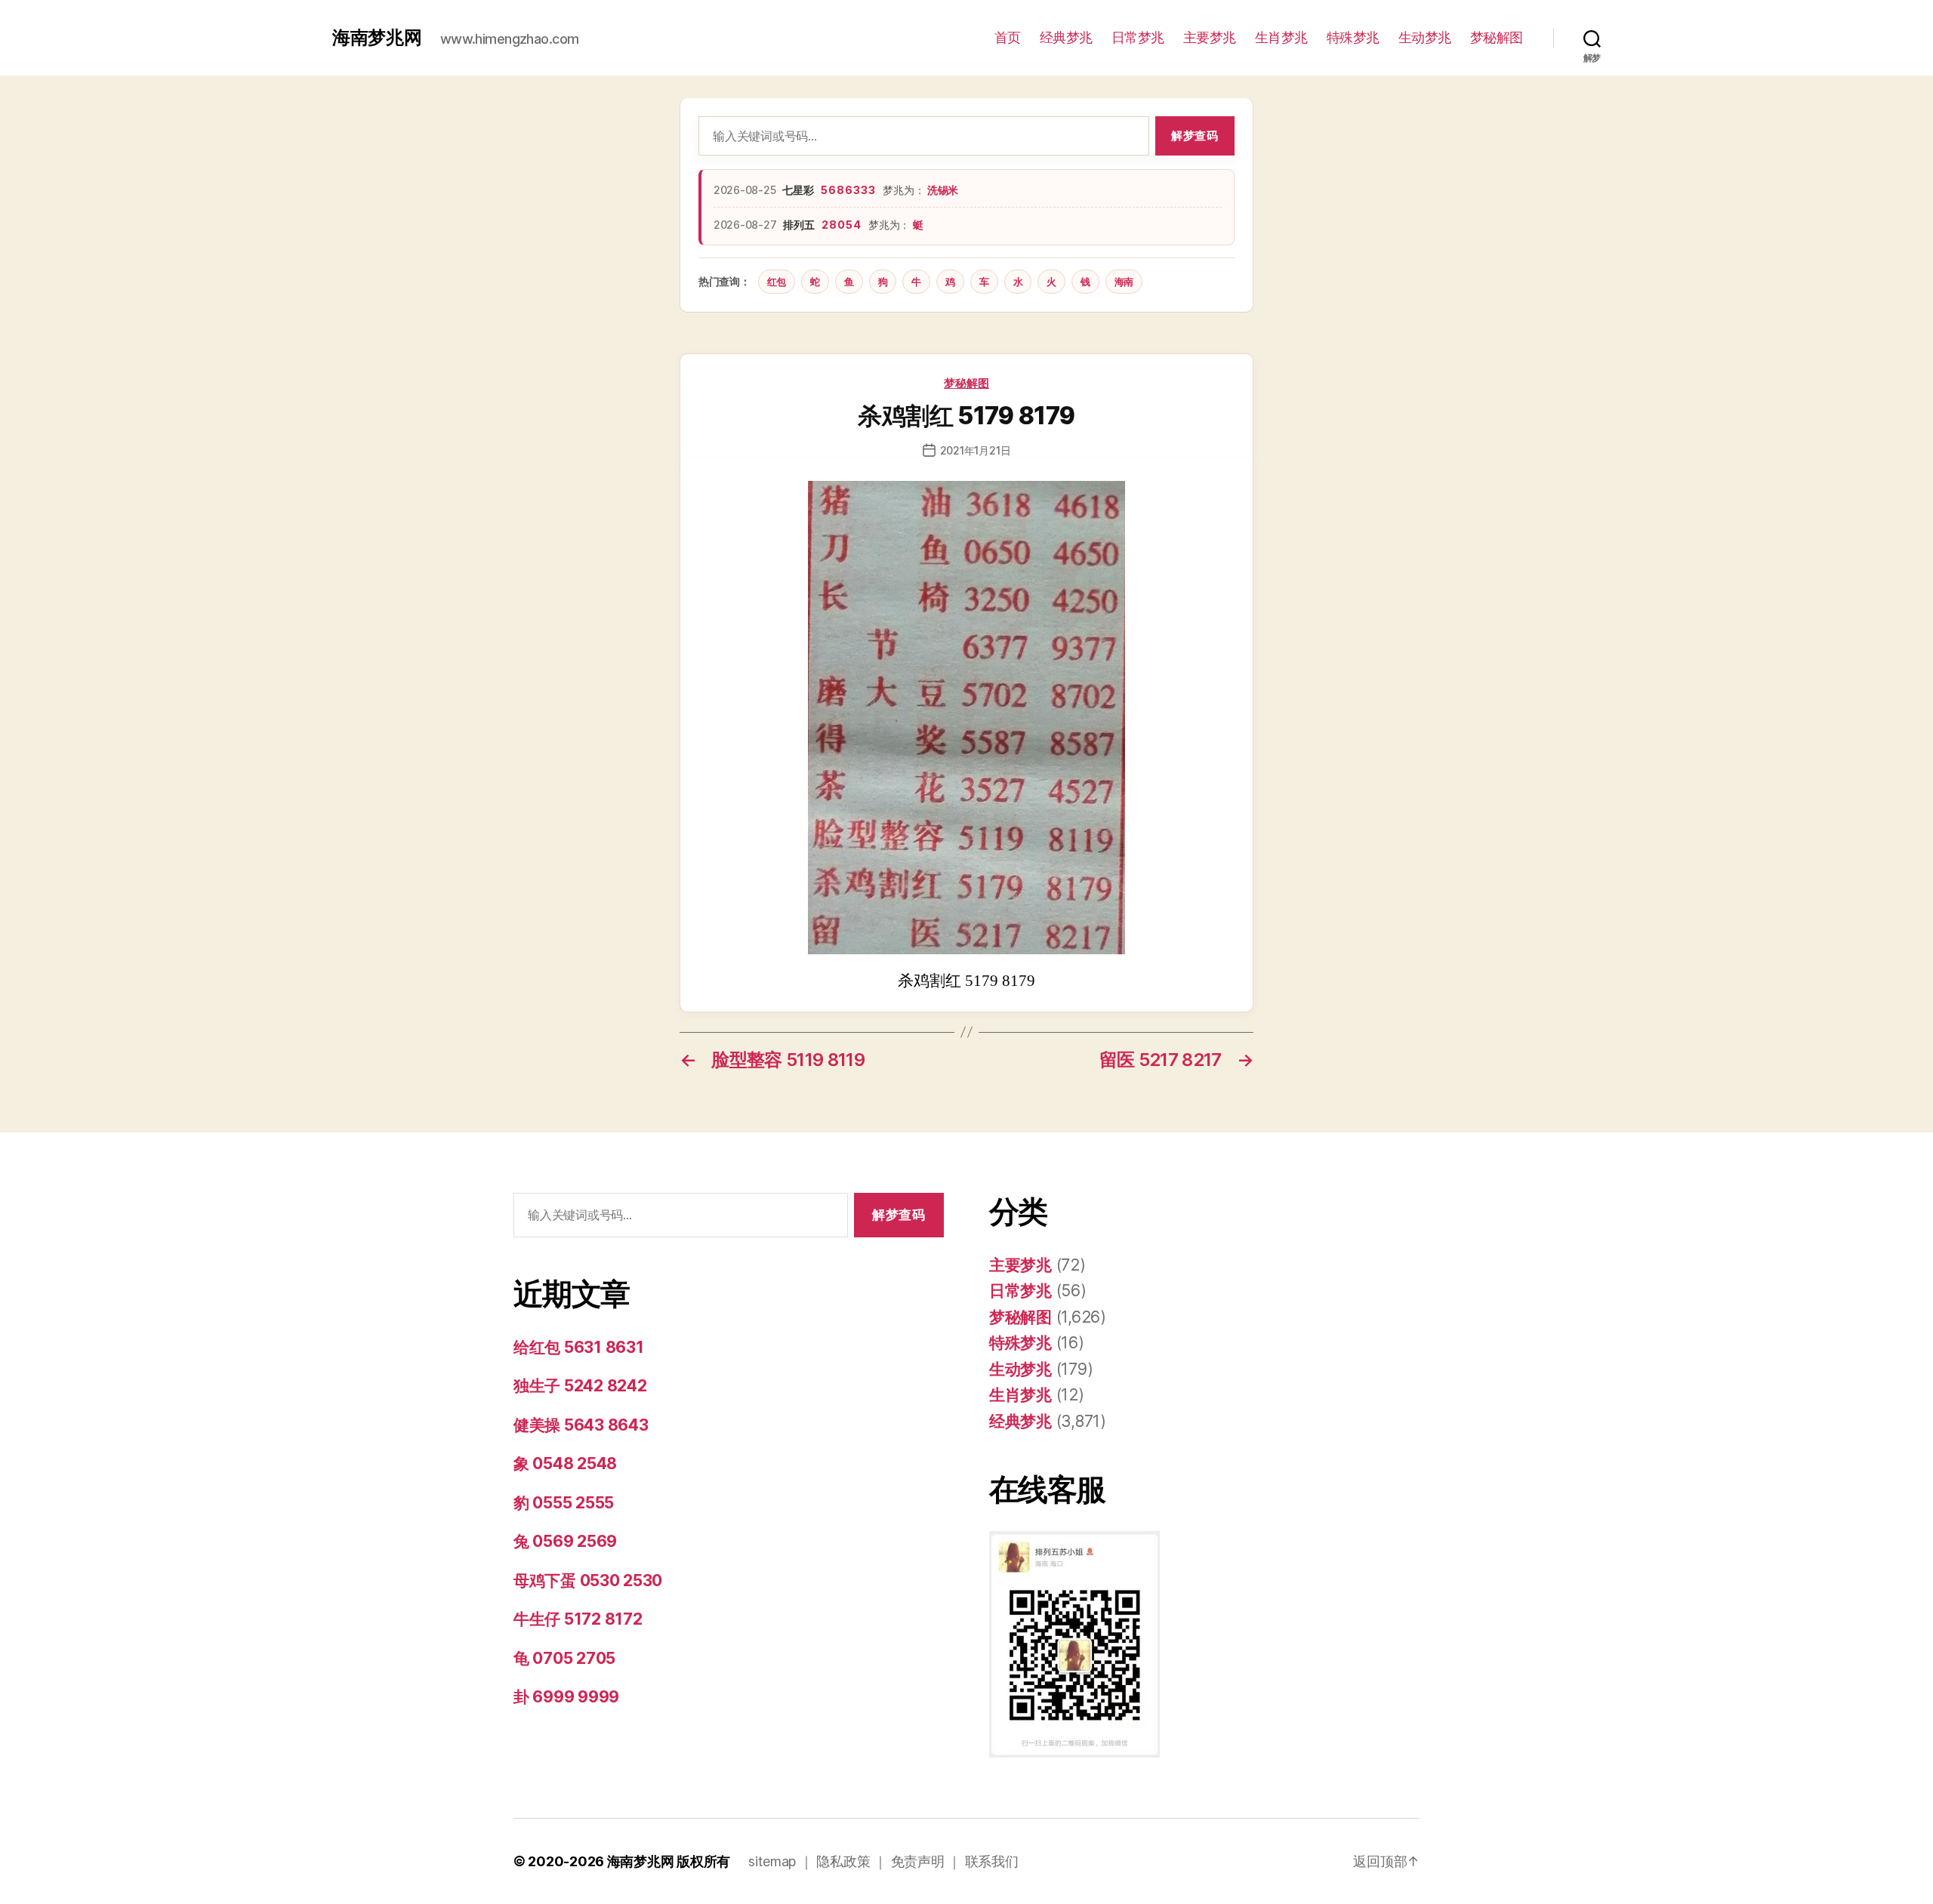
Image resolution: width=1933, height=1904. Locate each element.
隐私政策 (843, 1861)
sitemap (772, 1861)
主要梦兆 (1210, 37)
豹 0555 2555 (564, 1503)
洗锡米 (943, 190)
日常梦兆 (1138, 37)
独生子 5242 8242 (580, 1386)
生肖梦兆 (1281, 37)
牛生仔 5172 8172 (578, 1619)
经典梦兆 (1066, 37)
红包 (777, 282)
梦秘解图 (1497, 37)
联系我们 (992, 1861)
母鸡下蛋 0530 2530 (588, 1581)
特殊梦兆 (1353, 37)
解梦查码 (1195, 136)
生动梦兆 (1425, 37)
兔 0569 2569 (565, 1541)
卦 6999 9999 (566, 1697)
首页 (1008, 37)
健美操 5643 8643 (581, 1425)
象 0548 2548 (565, 1463)
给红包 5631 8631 (579, 1347)
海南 (1124, 282)
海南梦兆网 (377, 38)
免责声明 (918, 1861)
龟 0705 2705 (564, 1658)
